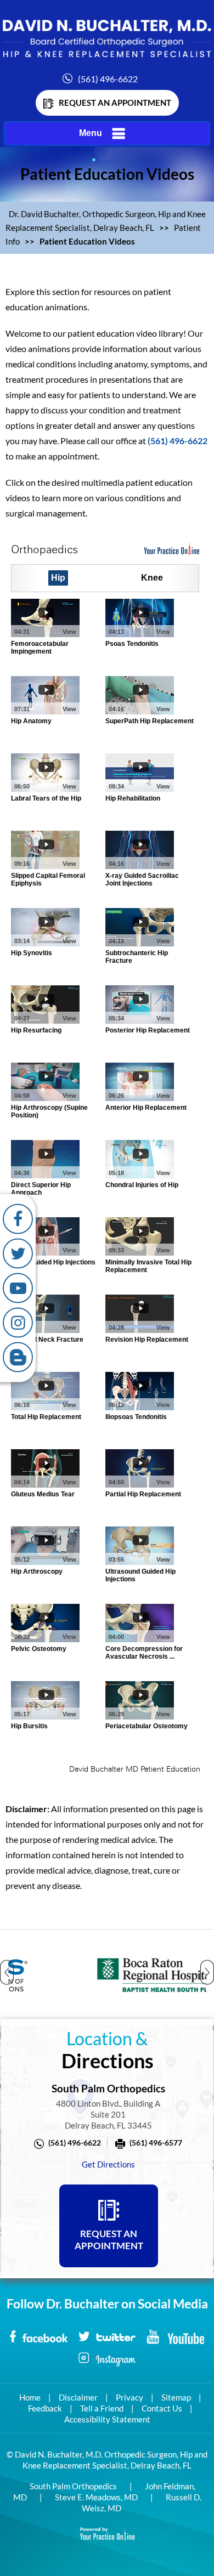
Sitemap (176, 2397)
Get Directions (108, 2164)
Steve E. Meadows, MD (96, 2497)
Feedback (45, 2408)
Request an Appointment (115, 103)
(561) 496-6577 (156, 2143)
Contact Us (162, 2408)
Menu (91, 133)
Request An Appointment (109, 2240)
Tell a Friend (102, 2408)
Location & (108, 2050)
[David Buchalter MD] (107, 38)
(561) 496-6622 (108, 79)
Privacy (129, 2397)
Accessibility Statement (107, 2419)
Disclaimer (78, 2397)
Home (30, 2397)
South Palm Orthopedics (73, 2486)
